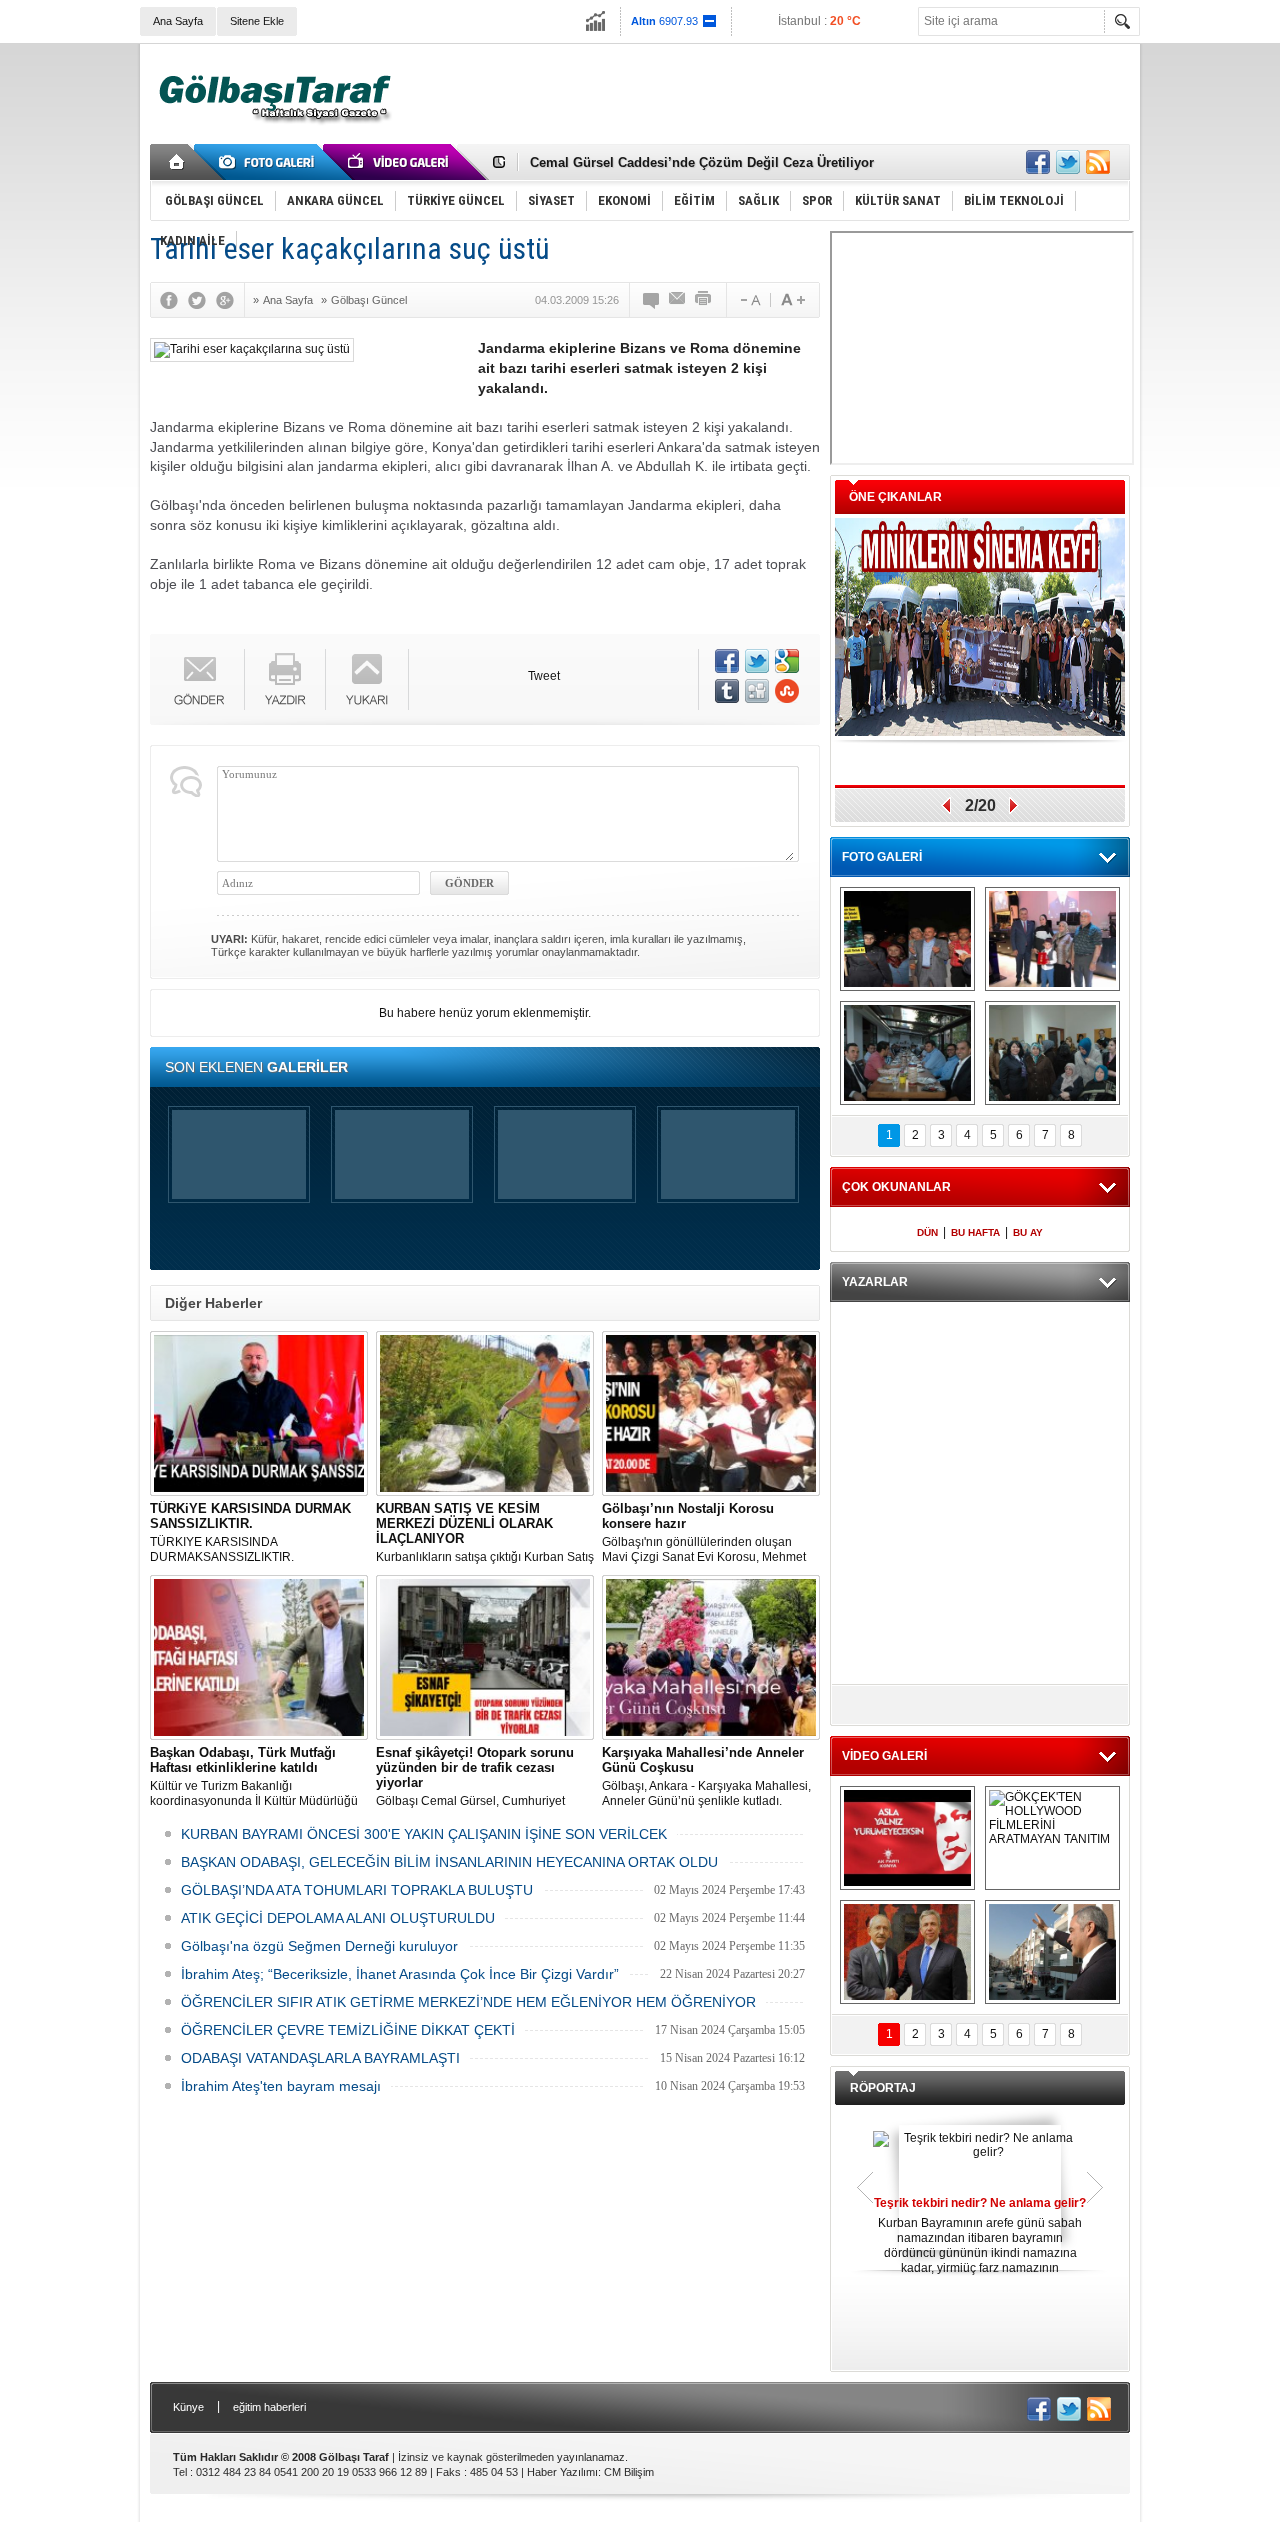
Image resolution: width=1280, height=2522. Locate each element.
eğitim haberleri (269, 2407)
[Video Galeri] (400, 162)
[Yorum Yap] (652, 300)
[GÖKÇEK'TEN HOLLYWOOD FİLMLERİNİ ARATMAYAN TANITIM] (1052, 1838)
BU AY (1028, 1232)
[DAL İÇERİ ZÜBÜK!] (907, 1952)
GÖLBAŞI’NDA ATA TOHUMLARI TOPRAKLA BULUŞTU (357, 1890)
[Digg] (757, 691)
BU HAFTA (975, 1232)
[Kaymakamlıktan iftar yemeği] (1052, 939)
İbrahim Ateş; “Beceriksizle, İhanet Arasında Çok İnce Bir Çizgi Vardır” (400, 1974)
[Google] (230, 300)
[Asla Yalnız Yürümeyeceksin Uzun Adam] (907, 1838)
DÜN (927, 1232)
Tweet (544, 676)
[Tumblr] (727, 691)
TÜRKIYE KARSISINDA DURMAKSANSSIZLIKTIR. (250, 1532)
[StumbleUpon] (787, 691)
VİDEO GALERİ (884, 1756)
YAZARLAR (875, 1282)
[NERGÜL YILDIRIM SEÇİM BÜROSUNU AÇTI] (1052, 1053)
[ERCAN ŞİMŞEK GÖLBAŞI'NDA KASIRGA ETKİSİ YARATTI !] (1052, 1952)
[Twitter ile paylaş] (1068, 162)
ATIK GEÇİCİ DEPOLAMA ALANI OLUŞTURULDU (338, 1918)
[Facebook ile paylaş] (1038, 162)
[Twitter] (202, 300)
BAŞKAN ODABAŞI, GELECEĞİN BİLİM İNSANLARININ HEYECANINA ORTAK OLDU (449, 1862)
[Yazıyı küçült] (749, 300)
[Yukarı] (367, 679)
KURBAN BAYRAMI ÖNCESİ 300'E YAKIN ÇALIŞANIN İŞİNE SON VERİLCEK (424, 1834)
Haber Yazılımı (562, 2472)
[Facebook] (174, 300)
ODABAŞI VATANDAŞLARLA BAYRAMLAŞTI (320, 2058)
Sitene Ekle (257, 21)
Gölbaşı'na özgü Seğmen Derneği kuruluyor (319, 1946)
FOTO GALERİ (882, 857)
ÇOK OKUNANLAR (896, 1187)
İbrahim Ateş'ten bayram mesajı (281, 2086)
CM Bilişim (629, 2472)
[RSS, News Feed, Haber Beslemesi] (1098, 162)
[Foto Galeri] (270, 162)
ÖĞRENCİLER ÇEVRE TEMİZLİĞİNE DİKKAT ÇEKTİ (348, 2030)
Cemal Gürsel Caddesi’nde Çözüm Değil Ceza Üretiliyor (702, 160)
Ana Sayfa (178, 21)
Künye (188, 2407)
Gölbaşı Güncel (369, 300)
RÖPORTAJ (883, 2088)
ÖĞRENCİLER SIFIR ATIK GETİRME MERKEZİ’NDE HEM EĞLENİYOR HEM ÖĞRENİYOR (468, 2002)
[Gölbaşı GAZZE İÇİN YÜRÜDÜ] (907, 939)
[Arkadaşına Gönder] (678, 300)
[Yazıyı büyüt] (793, 300)
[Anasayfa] (177, 162)
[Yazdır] (704, 300)
